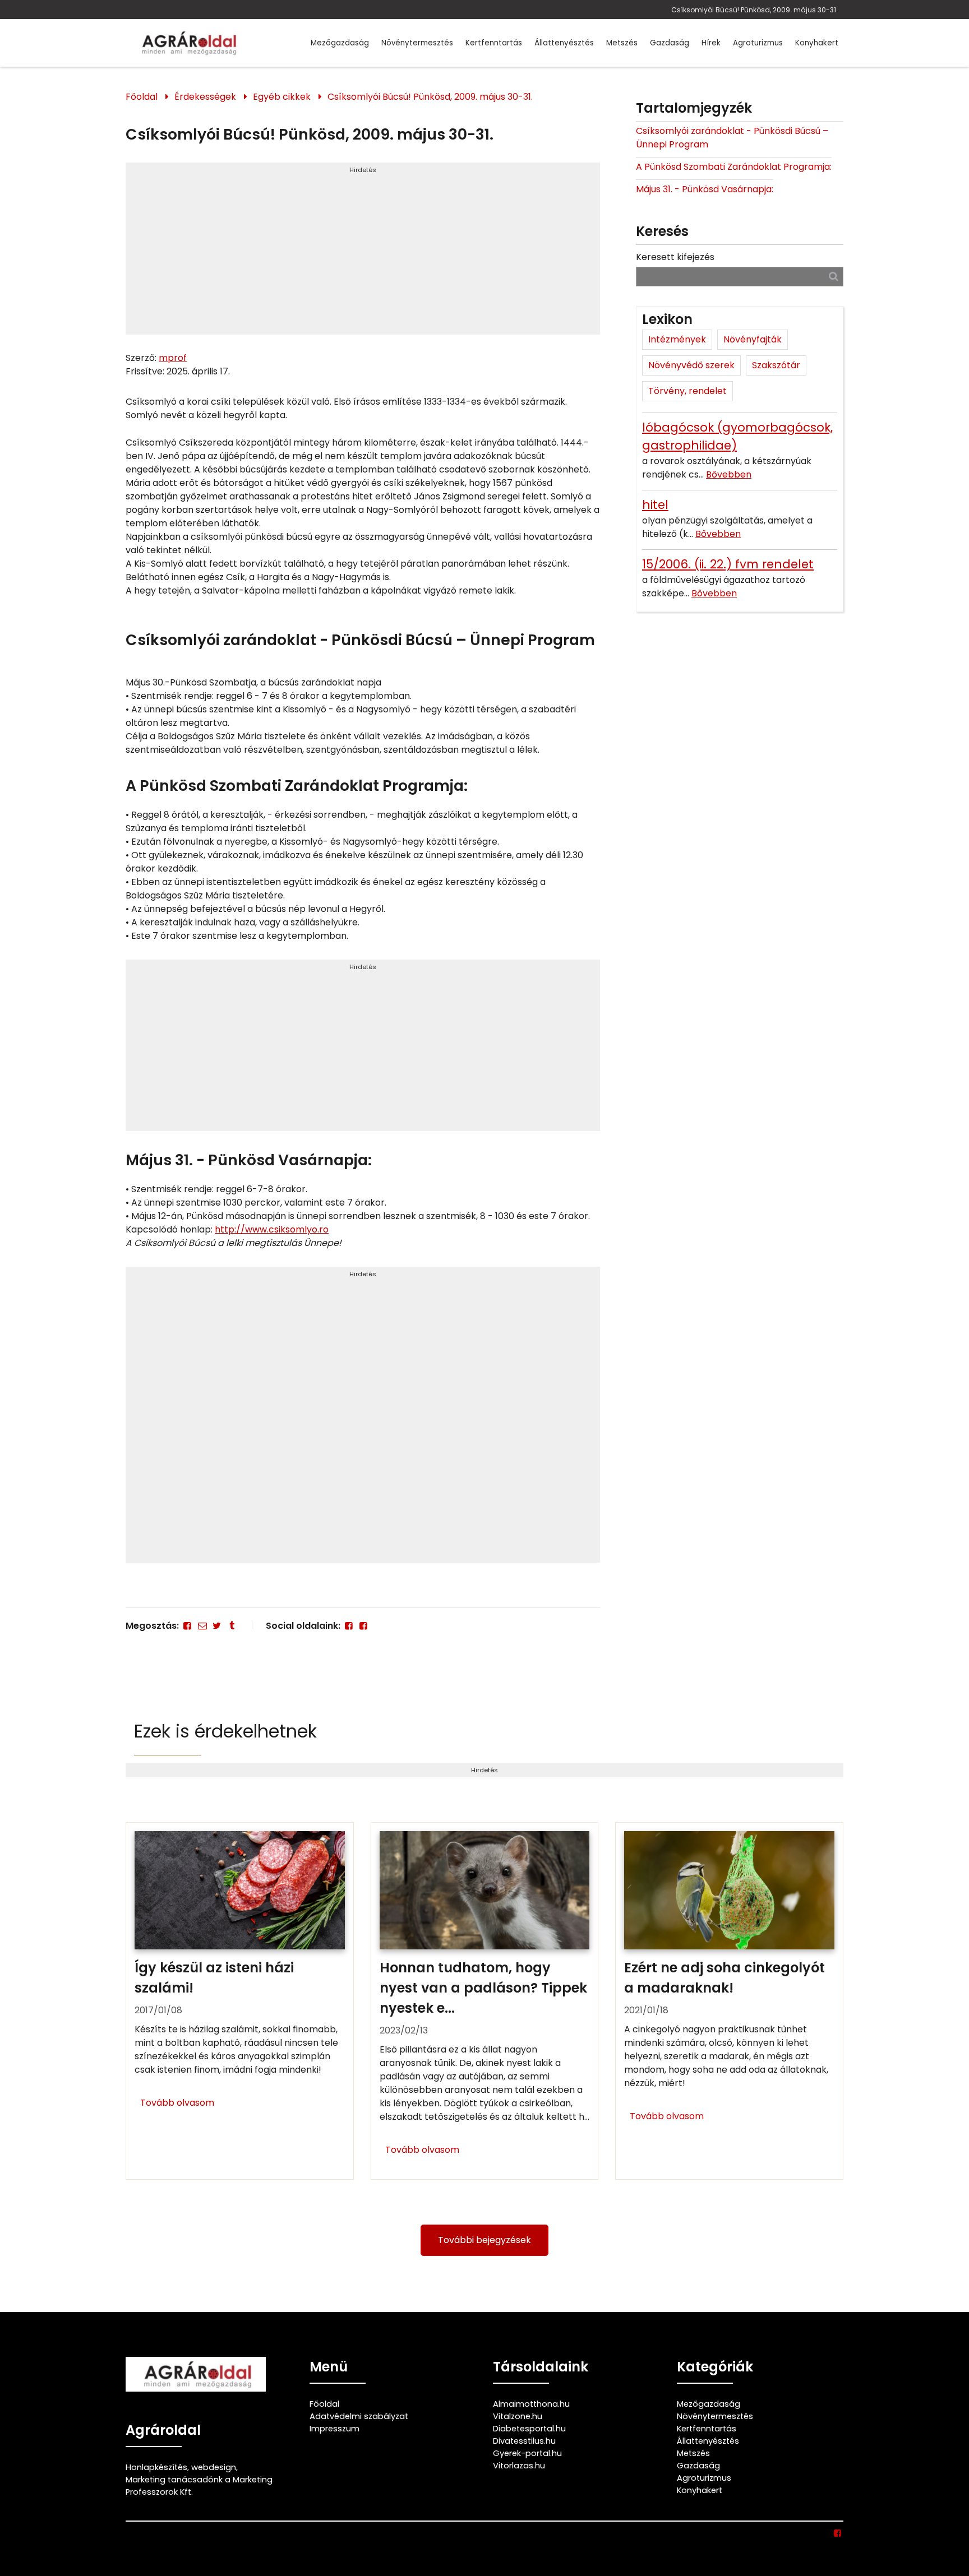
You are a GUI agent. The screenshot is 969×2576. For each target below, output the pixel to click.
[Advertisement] (363, 253)
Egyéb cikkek (282, 97)
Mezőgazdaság (340, 43)
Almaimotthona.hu (531, 2404)
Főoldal (142, 97)
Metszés (622, 43)
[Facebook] (187, 1626)
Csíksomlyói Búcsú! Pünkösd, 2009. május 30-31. (755, 10)
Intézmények (677, 339)
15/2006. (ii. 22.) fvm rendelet (728, 564)
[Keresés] (834, 276)
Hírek (711, 43)
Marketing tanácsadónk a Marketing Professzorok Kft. (199, 2486)
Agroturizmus (758, 43)
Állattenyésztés (564, 43)
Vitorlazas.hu (519, 2466)
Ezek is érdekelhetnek (225, 1731)
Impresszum (334, 2429)
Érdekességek (205, 97)
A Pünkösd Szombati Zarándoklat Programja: (734, 167)
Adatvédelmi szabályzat (359, 2416)
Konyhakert (817, 43)
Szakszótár (776, 365)
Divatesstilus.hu (524, 2441)
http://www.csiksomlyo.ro (272, 1229)
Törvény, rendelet (687, 391)
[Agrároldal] (187, 43)
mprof (173, 358)
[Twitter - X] (217, 1626)
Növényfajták (753, 339)
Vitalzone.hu (518, 2416)
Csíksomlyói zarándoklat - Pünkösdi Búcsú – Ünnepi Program (732, 138)
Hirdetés (363, 170)
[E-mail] (202, 1626)
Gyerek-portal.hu (527, 2453)
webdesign (214, 2467)
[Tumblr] (232, 1626)
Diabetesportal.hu (529, 2429)
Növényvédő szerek (691, 365)
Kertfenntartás (494, 43)
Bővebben (729, 474)
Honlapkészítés (156, 2467)
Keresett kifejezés (675, 257)
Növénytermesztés (417, 43)
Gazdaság (670, 43)
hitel (655, 505)
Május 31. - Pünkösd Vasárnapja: (705, 189)
